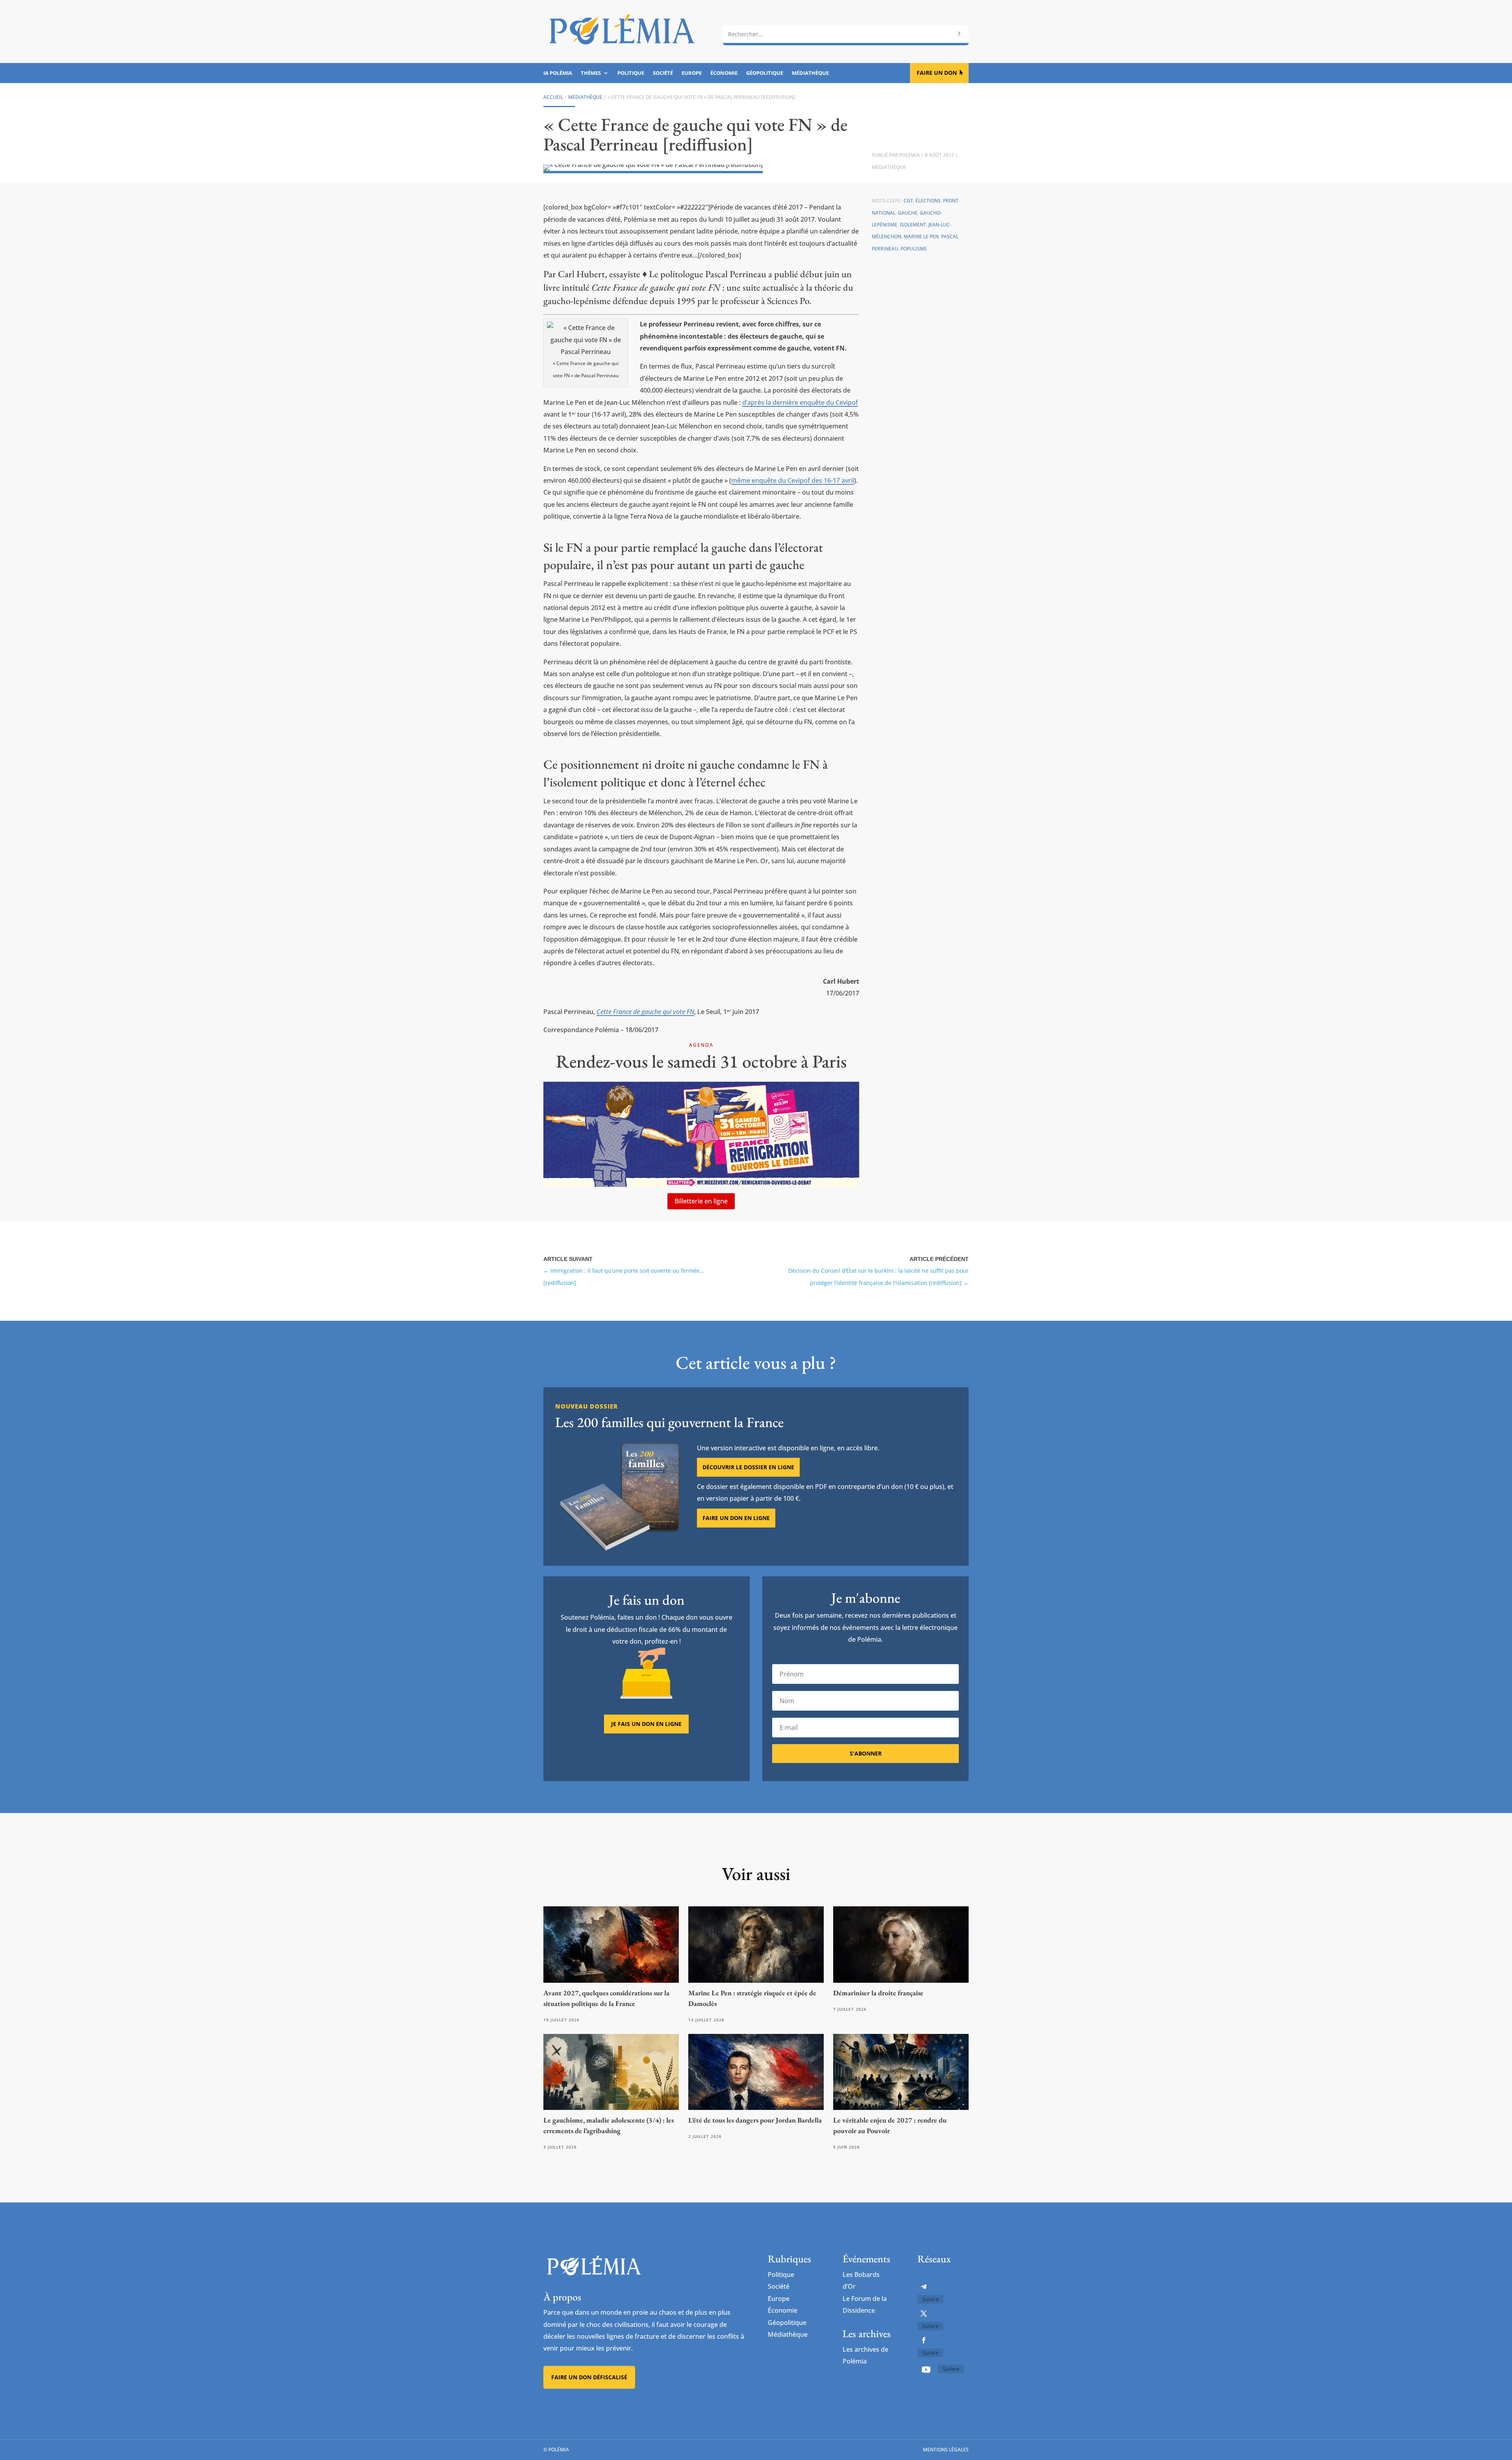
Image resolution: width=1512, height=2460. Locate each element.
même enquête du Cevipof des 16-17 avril (793, 480)
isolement (913, 225)
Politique (631, 73)
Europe (692, 73)
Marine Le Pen (921, 236)
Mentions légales (946, 2450)
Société (663, 73)
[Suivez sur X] (924, 2314)
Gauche (908, 213)
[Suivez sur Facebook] (924, 2340)
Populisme (914, 249)
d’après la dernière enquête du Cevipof (800, 402)
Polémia (910, 155)
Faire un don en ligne (736, 1518)
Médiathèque (810, 73)
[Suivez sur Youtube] (926, 2369)
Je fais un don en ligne (646, 1724)
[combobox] (846, 34)
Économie (724, 73)
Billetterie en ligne (701, 1201)
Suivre (930, 2299)
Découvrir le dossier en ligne (748, 1467)
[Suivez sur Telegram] (924, 2287)
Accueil (553, 97)
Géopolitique (765, 73)
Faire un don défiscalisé (589, 2377)
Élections (928, 201)
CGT (908, 201)
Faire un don (937, 73)
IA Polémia (558, 73)
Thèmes (591, 73)
